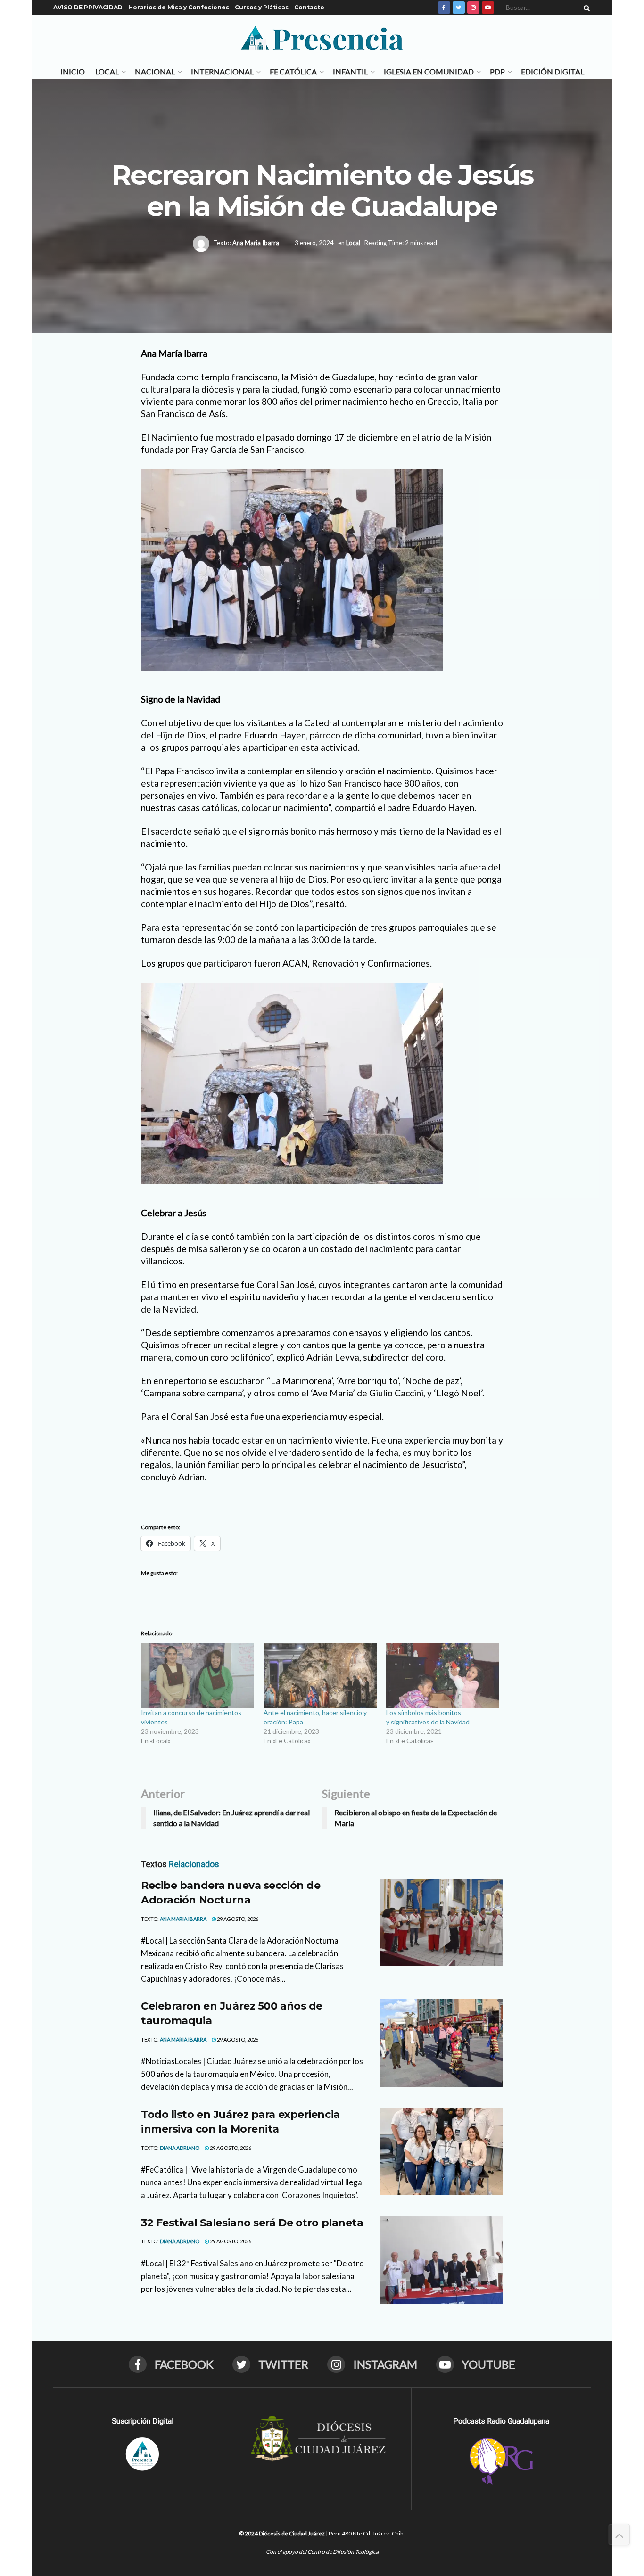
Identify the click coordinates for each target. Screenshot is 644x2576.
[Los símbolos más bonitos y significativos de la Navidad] (443, 1676)
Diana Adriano (180, 2148)
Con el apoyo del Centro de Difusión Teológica (322, 2552)
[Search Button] (585, 8)
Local (107, 71)
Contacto (309, 7)
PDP (497, 71)
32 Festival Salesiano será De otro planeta (252, 2223)
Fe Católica (293, 71)
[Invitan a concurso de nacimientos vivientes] (198, 1676)
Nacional (155, 71)
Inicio (73, 71)
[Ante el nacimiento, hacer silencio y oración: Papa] (320, 1676)
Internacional (222, 71)
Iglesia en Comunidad (429, 71)
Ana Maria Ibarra (256, 243)
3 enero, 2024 (314, 243)
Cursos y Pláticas (262, 7)
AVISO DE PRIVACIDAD (88, 7)
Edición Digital (553, 71)
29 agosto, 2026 (237, 1919)
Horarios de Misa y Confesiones (179, 7)
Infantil (350, 71)
